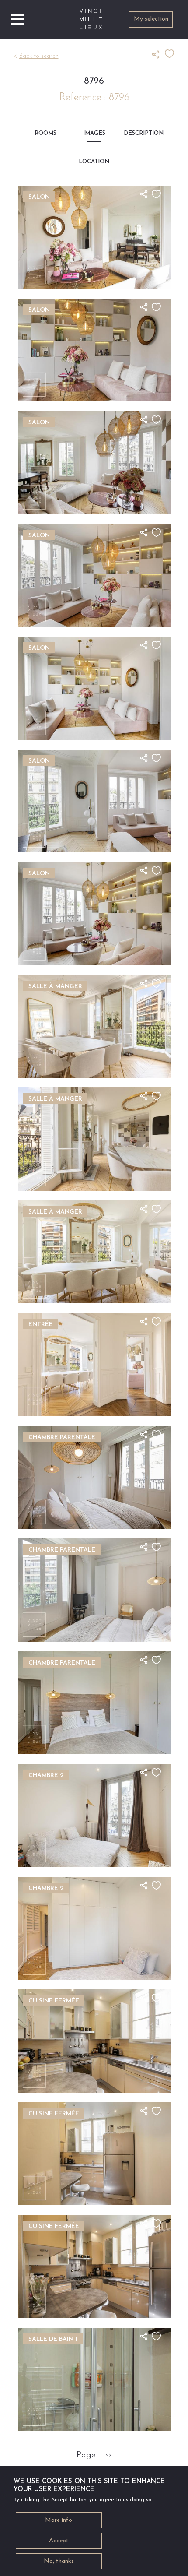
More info (59, 2520)
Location (94, 162)
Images (94, 133)
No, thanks (59, 2561)
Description (143, 133)
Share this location (158, 54)
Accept (59, 2541)
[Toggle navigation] (17, 19)
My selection (151, 19)
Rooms (45, 133)
